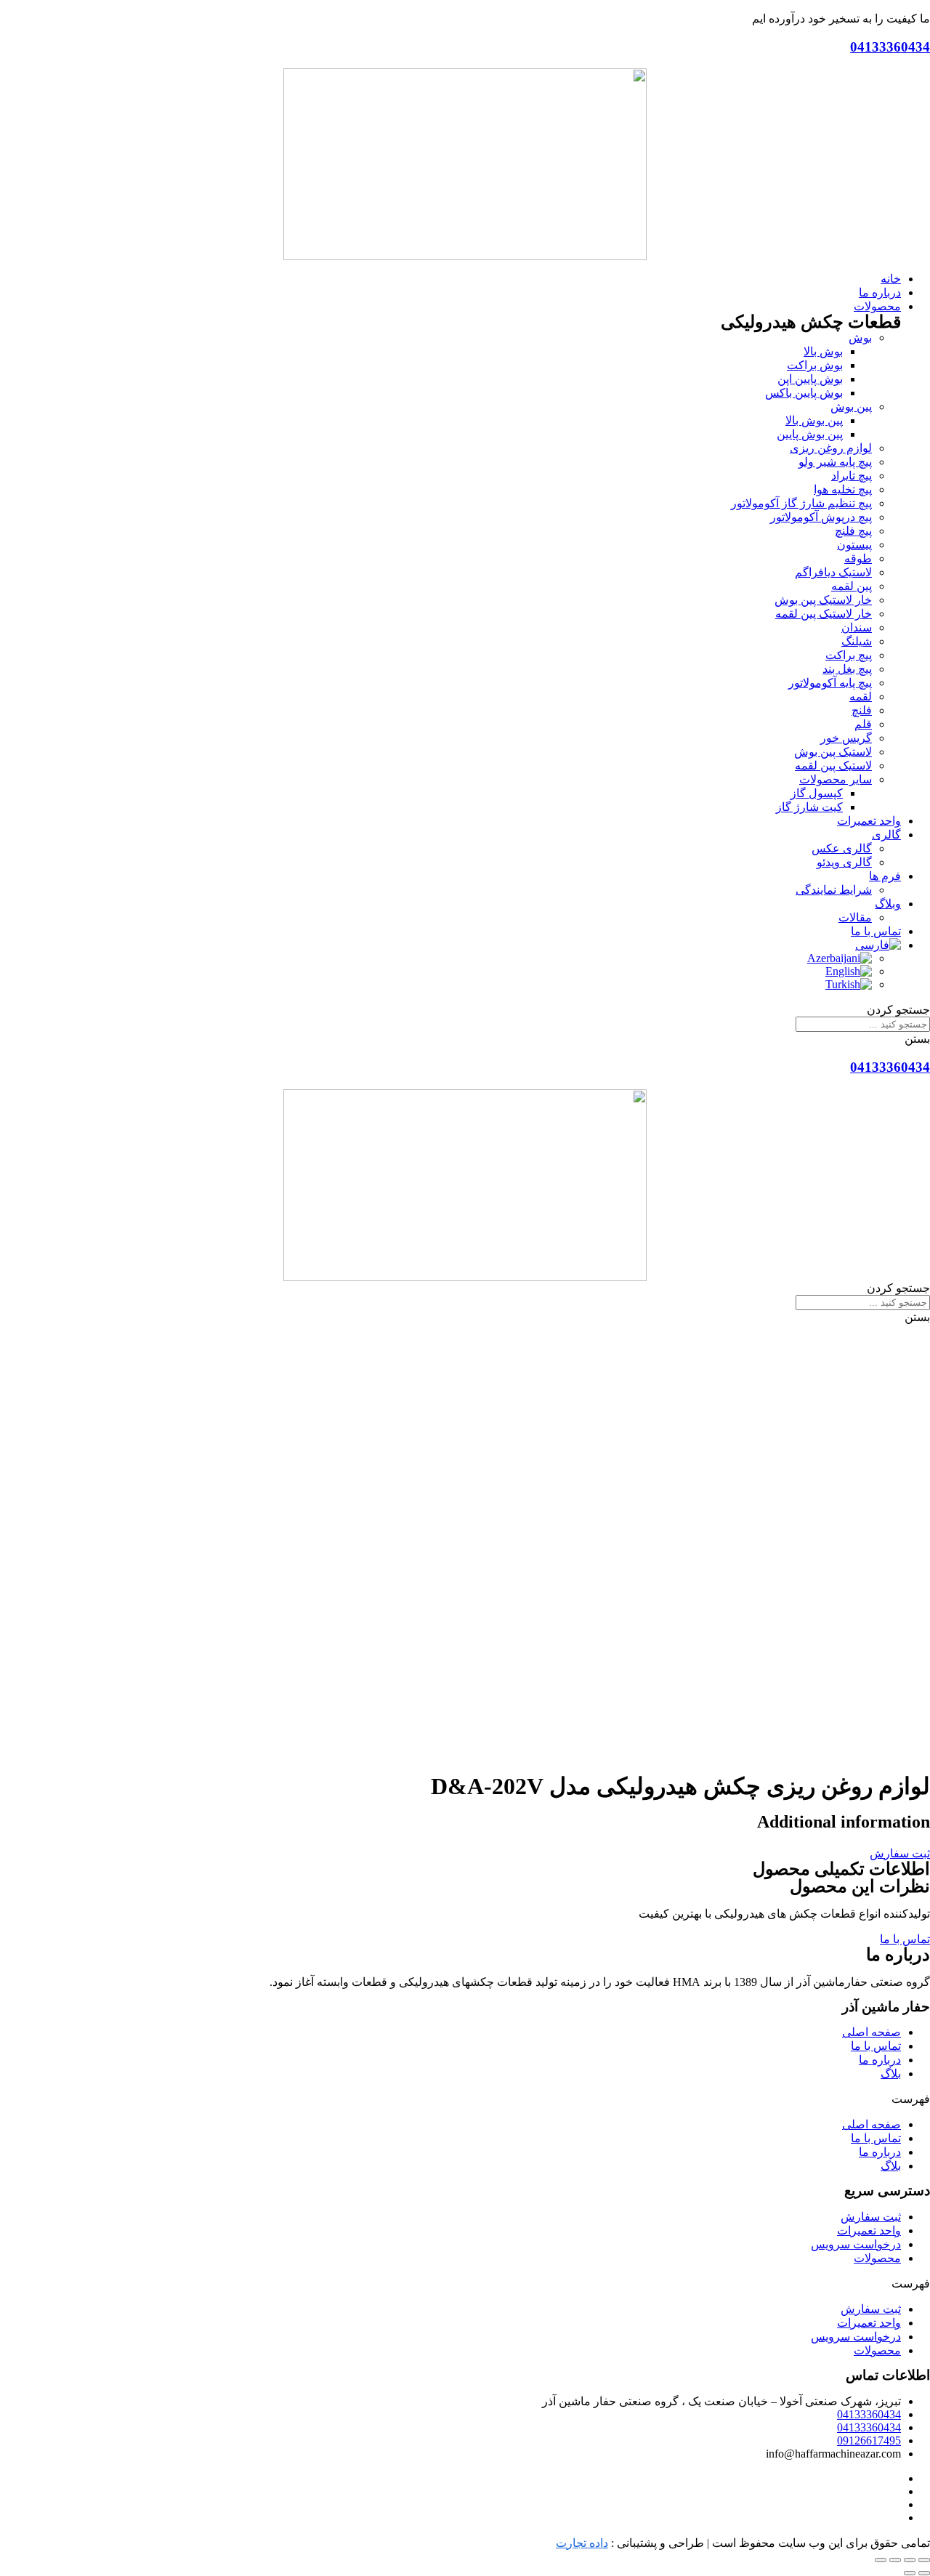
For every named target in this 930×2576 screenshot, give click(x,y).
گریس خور (846, 738)
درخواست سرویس (856, 2244)
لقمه (861, 697)
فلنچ (862, 710)
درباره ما (880, 2060)
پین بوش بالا (814, 420)
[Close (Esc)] (924, 2560)
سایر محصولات (836, 779)
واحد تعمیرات (869, 2230)
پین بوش (851, 407)
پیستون (854, 545)
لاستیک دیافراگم (833, 572)
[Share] (910, 2560)
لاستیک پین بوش (833, 752)
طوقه (858, 558)
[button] (900, 1853)
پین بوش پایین (810, 434)
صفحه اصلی (872, 2032)
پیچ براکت (849, 655)
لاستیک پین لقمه (833, 766)
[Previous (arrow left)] (924, 2573)
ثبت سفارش (871, 2217)
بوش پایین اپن (810, 379)
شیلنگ (857, 641)
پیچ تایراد (852, 476)
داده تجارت (582, 2543)
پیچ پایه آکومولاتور (830, 683)
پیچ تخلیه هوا (843, 489)
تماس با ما (876, 2046)
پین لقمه (852, 586)
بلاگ (891, 2074)
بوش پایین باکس (804, 393)
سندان (857, 627)
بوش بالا (823, 351)
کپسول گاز (817, 793)
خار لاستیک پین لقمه (824, 614)
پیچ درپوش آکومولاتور (821, 517)
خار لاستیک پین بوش (823, 600)
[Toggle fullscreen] (895, 2560)
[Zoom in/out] (881, 2560)
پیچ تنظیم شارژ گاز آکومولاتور (801, 503)
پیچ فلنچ (853, 531)
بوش (860, 338)
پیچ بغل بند (847, 669)
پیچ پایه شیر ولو (835, 462)
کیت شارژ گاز (809, 807)
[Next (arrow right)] (910, 2573)
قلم (863, 724)
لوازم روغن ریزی (831, 448)
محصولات (877, 2258)
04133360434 (890, 47)
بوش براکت (815, 365)
